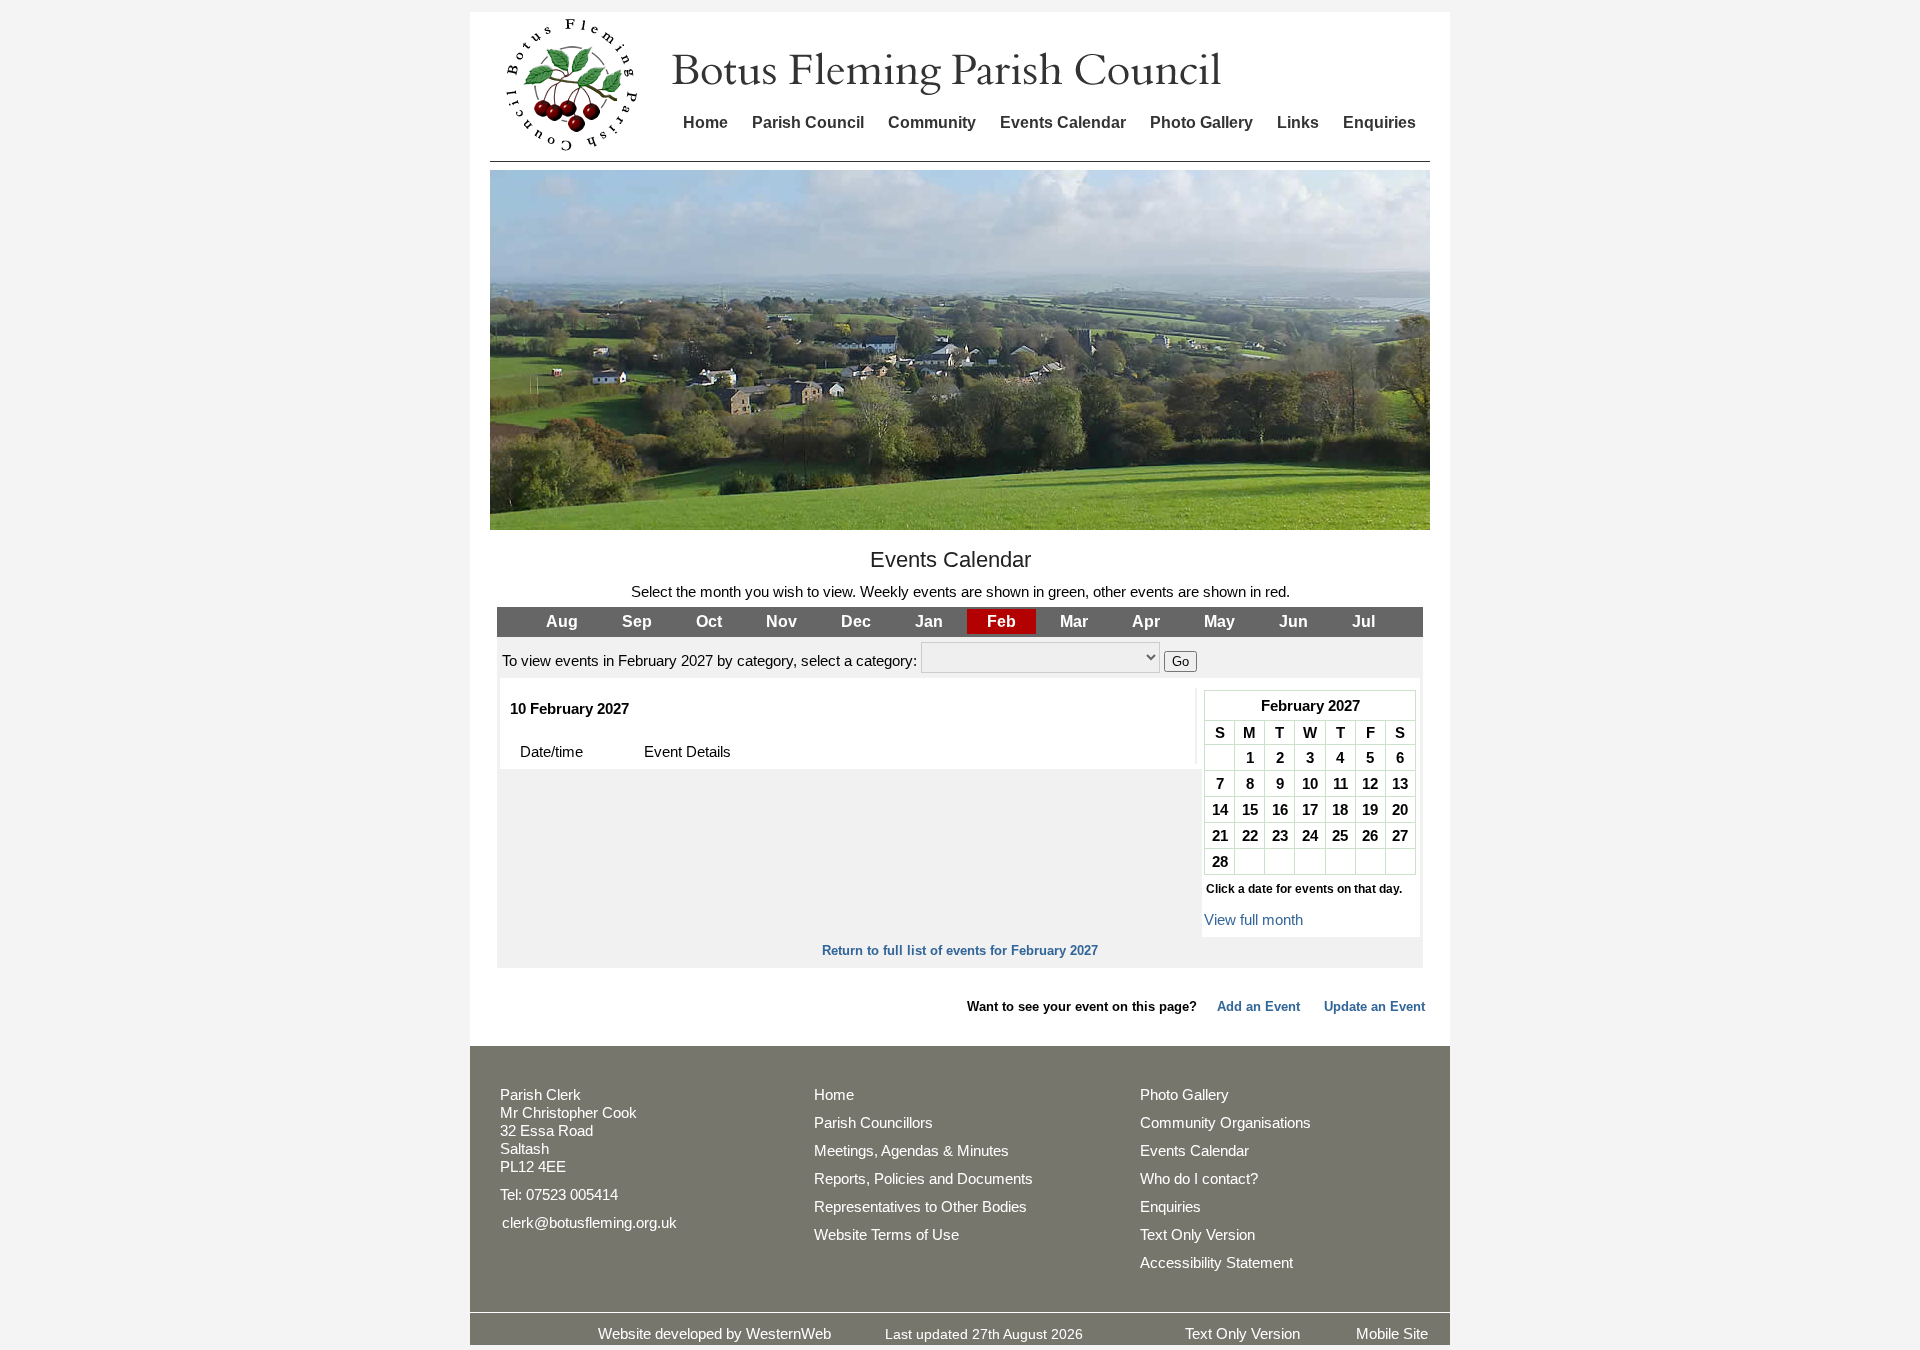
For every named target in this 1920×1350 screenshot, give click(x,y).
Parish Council (808, 122)
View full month (1253, 919)
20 (1400, 809)
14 (1220, 809)
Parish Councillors (873, 1122)
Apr (1146, 621)
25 (1340, 835)
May (1219, 621)
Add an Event (1258, 1006)
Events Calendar (1063, 122)
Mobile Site (1392, 1333)
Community (932, 122)
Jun (1293, 621)
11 (1340, 783)
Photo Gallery (1201, 122)
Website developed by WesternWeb (714, 1333)
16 (1280, 809)
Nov (781, 621)
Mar (1074, 621)
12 (1370, 783)
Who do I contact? (1199, 1178)
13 (1400, 783)
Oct (709, 621)
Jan (929, 621)
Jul (1363, 621)
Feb (1001, 621)
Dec (856, 621)
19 (1370, 809)
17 (1310, 809)
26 (1370, 835)
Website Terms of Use (886, 1234)
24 (1310, 835)
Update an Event (1374, 1006)
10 (1310, 783)
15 (1250, 809)
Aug (562, 621)
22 (1250, 835)
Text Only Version (1197, 1234)
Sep (637, 621)
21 (1220, 835)
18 (1340, 809)
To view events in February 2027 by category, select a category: (709, 660)
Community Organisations (1225, 1122)
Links (1298, 122)
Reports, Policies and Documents (923, 1178)
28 (1220, 861)
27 (1400, 835)
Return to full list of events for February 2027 (960, 950)
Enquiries (1379, 122)
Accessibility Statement (1216, 1262)
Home (705, 122)
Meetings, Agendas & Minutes (911, 1150)
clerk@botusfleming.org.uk (589, 1222)
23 (1280, 835)
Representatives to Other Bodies (920, 1206)
